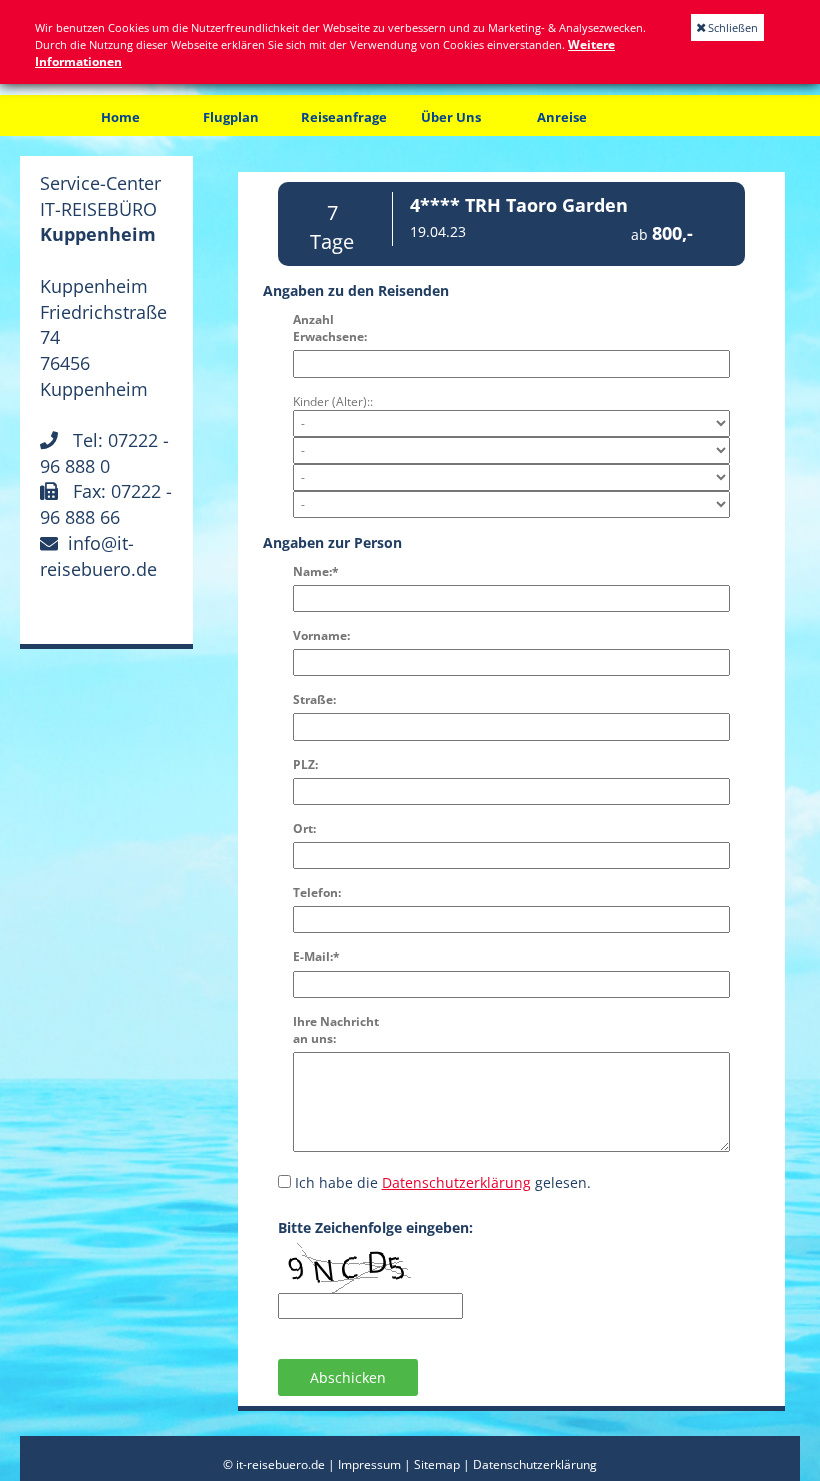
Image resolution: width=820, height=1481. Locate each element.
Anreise (562, 117)
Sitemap (437, 1464)
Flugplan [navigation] (231, 117)
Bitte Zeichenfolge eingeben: (375, 1227)
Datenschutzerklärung (456, 1182)
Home (120, 117)
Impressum (369, 1464)
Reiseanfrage (344, 117)
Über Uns (451, 117)
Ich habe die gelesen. (443, 1182)
